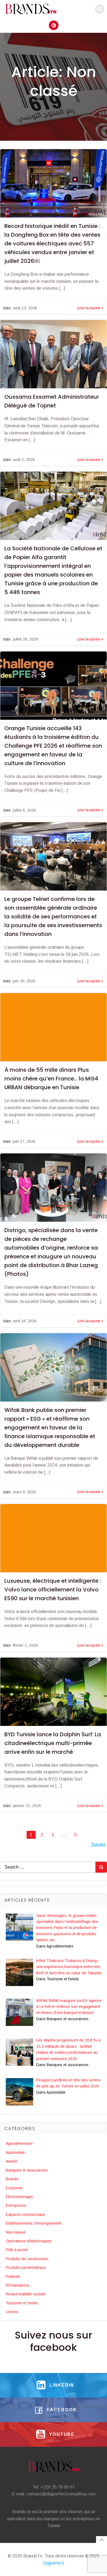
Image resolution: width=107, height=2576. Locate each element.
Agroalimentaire (19, 2143)
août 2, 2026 (24, 460)
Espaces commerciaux (25, 2214)
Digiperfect (54, 2563)
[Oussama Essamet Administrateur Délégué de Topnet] (54, 354)
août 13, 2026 (25, 308)
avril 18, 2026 (25, 1321)
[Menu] (100, 9)
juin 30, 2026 (24, 981)
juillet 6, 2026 (24, 810)
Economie (14, 2188)
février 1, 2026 (25, 1645)
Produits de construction (27, 2259)
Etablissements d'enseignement (34, 2223)
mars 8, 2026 (24, 1492)
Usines (12, 2312)
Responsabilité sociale (26, 2294)
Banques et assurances (27, 2170)
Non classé (16, 2232)
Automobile (15, 2152)
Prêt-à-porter (17, 2250)
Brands (12, 2179)
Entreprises (16, 2205)
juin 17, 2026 (24, 1141)
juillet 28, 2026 (26, 639)
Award (11, 2161)
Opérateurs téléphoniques (29, 2241)
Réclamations (18, 2285)
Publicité (13, 2277)
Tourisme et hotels (22, 2303)
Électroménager (19, 2197)
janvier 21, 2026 (27, 1806)
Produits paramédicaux (26, 2267)
